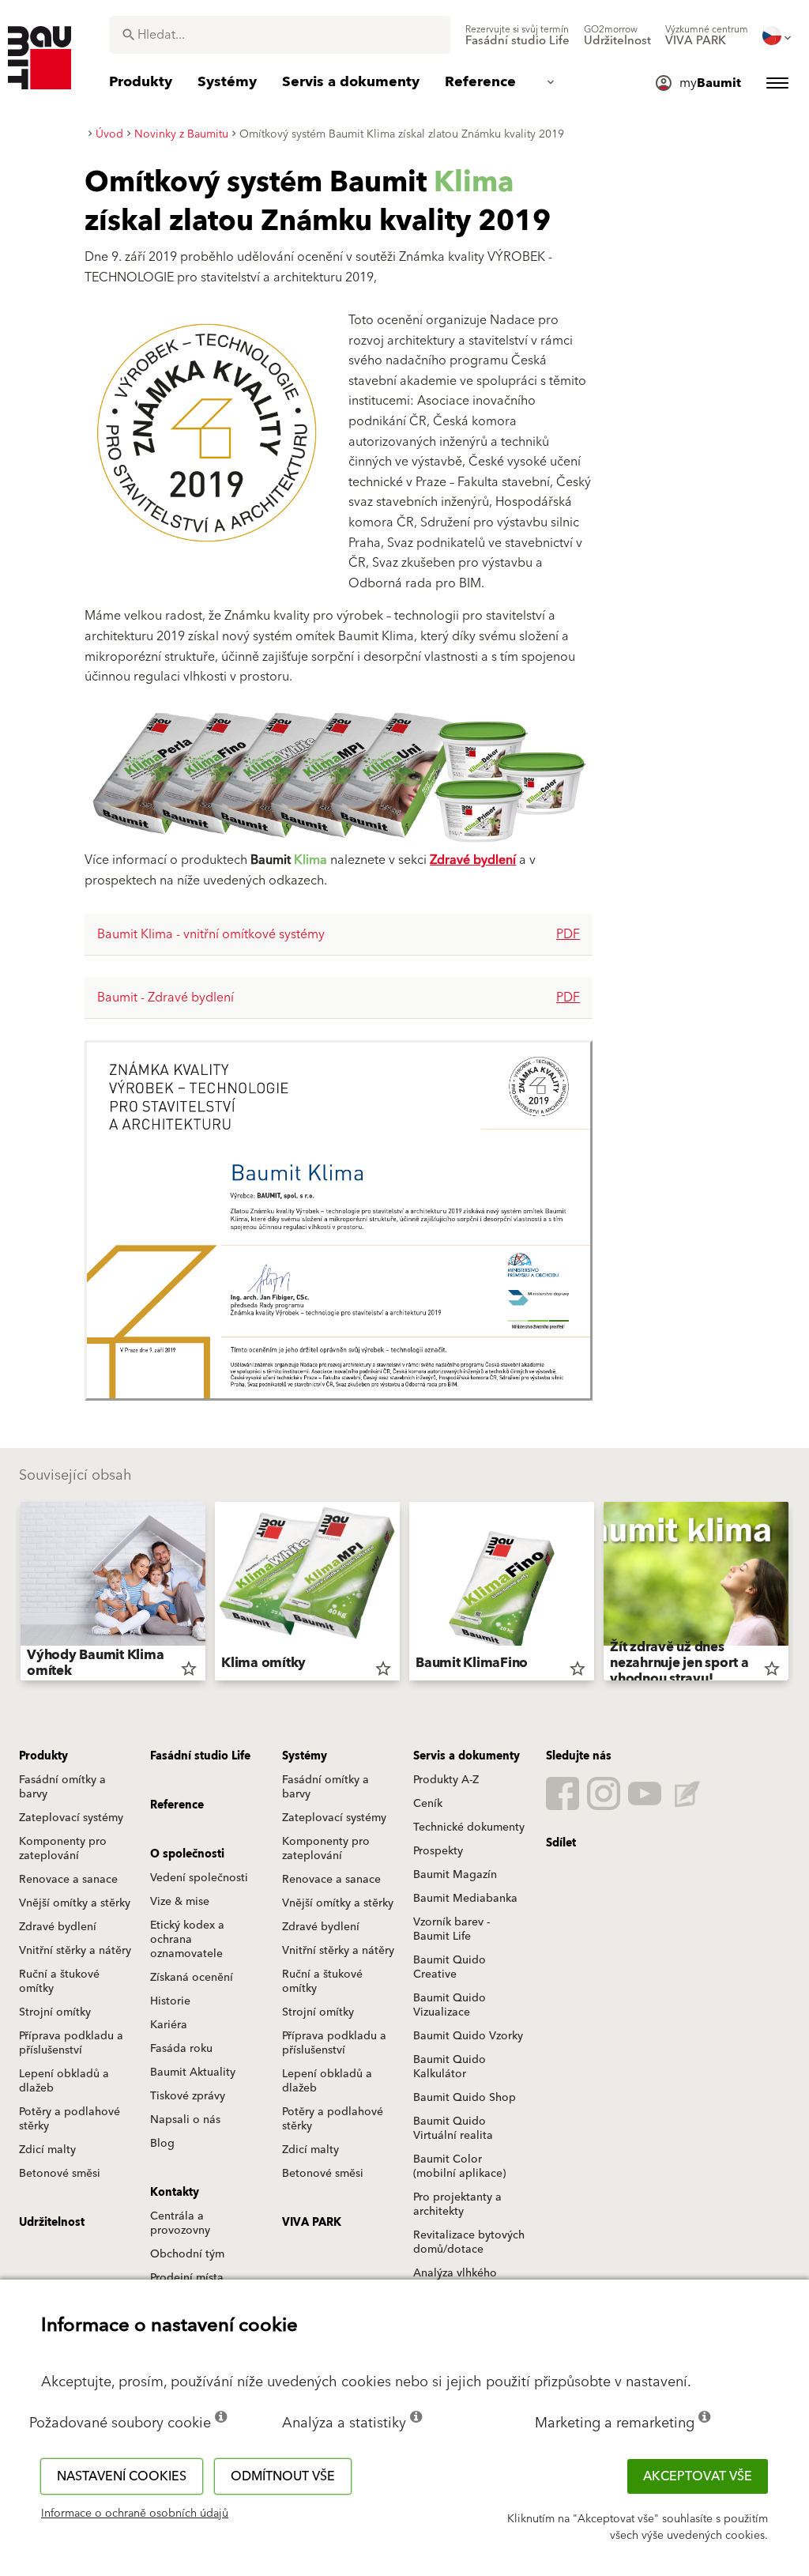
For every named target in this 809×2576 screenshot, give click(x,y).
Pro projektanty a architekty (457, 2204)
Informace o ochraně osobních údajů (135, 2514)
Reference (177, 1805)
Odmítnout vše (283, 2476)
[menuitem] (517, 36)
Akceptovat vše (698, 2476)
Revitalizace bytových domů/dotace (469, 2242)
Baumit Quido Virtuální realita (453, 2129)
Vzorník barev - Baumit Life (452, 1929)
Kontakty (175, 2193)
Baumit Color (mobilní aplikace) (459, 2167)
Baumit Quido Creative (450, 1967)
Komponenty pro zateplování (63, 1849)
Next (795, 1594)
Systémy (305, 1756)
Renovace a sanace (68, 1880)
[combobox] (280, 35)
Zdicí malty (47, 2150)
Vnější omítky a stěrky (75, 1903)
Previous (14, 1594)
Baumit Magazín (455, 1875)
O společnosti (187, 1854)
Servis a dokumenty (467, 1756)
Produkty (43, 1756)
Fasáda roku (181, 2049)
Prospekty (438, 1851)
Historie (170, 2001)
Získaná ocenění (192, 1978)
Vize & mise (180, 1902)
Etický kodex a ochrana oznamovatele (187, 1940)
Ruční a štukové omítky (59, 1982)
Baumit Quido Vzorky (468, 2036)
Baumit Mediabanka (465, 1899)
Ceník (428, 1804)
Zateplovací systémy (71, 1818)
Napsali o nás (185, 2120)
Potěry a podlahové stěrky (70, 2119)
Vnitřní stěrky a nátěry (75, 1951)
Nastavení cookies (122, 2476)
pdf (568, 934)
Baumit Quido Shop (465, 2098)
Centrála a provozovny (180, 2223)
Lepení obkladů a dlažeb (64, 2081)
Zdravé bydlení (473, 860)
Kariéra (169, 2025)
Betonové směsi (60, 2174)
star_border (189, 1669)
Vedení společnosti (199, 1878)
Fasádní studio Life (200, 1756)
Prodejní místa (187, 2278)
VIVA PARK (312, 2223)
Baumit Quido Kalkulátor (450, 2067)
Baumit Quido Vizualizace (450, 2005)
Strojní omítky (55, 2012)
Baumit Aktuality (193, 2072)
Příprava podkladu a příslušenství (71, 2043)
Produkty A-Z (446, 1780)
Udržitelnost (52, 2223)
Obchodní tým (187, 2254)
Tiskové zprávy (188, 2096)
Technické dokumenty (469, 1827)
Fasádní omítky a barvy (62, 1787)
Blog (162, 2144)
